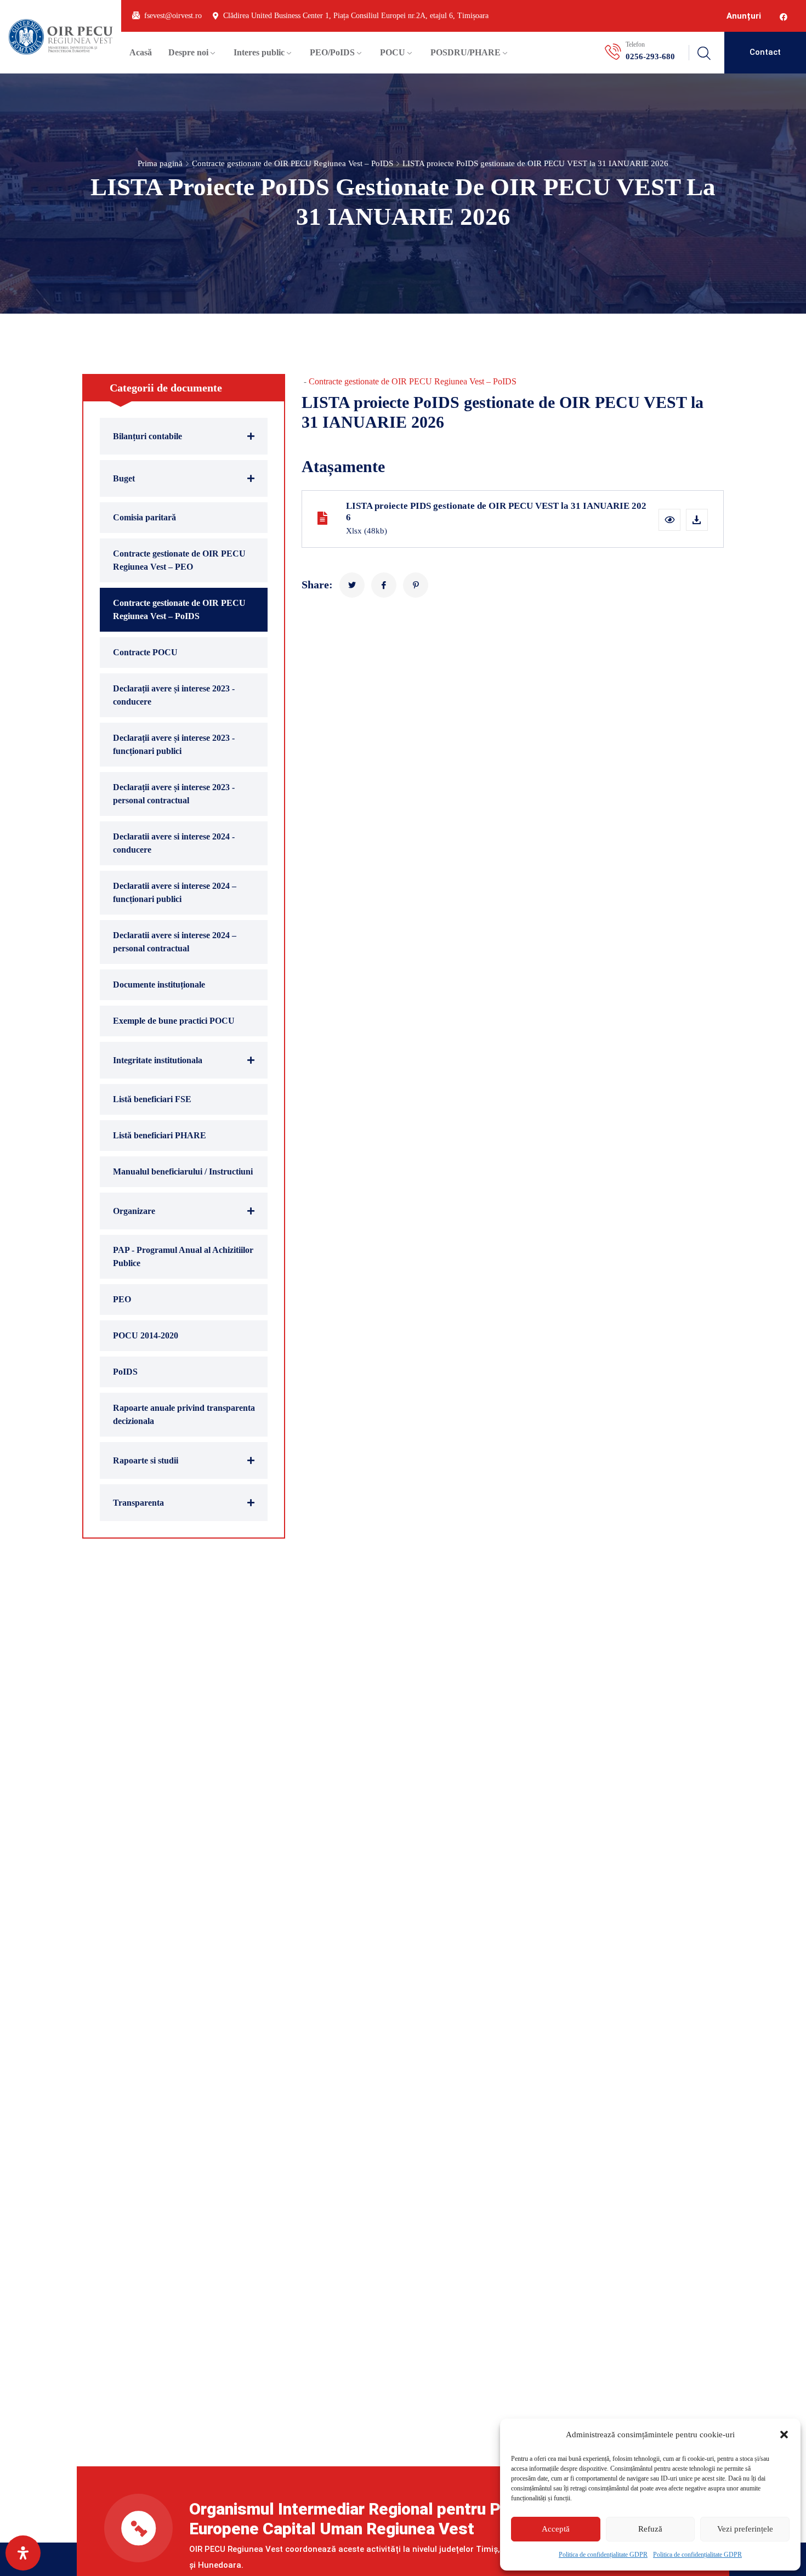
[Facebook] (784, 17)
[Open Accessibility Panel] (23, 2553)
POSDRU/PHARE (466, 52)
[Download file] (697, 520)
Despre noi (188, 52)
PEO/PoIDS (332, 52)
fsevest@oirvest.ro (173, 16)
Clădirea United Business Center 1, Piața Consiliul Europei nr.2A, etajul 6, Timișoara (356, 16)
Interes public (259, 52)
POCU (393, 52)
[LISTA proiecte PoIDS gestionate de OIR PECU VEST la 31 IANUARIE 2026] (352, 585)
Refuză (650, 2529)
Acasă (141, 52)
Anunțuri (744, 16)
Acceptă (556, 2529)
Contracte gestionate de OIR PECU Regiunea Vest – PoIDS (293, 163)
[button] (784, 2435)
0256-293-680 (650, 56)
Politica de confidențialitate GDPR (603, 2555)
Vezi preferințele (745, 2529)
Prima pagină (160, 163)
